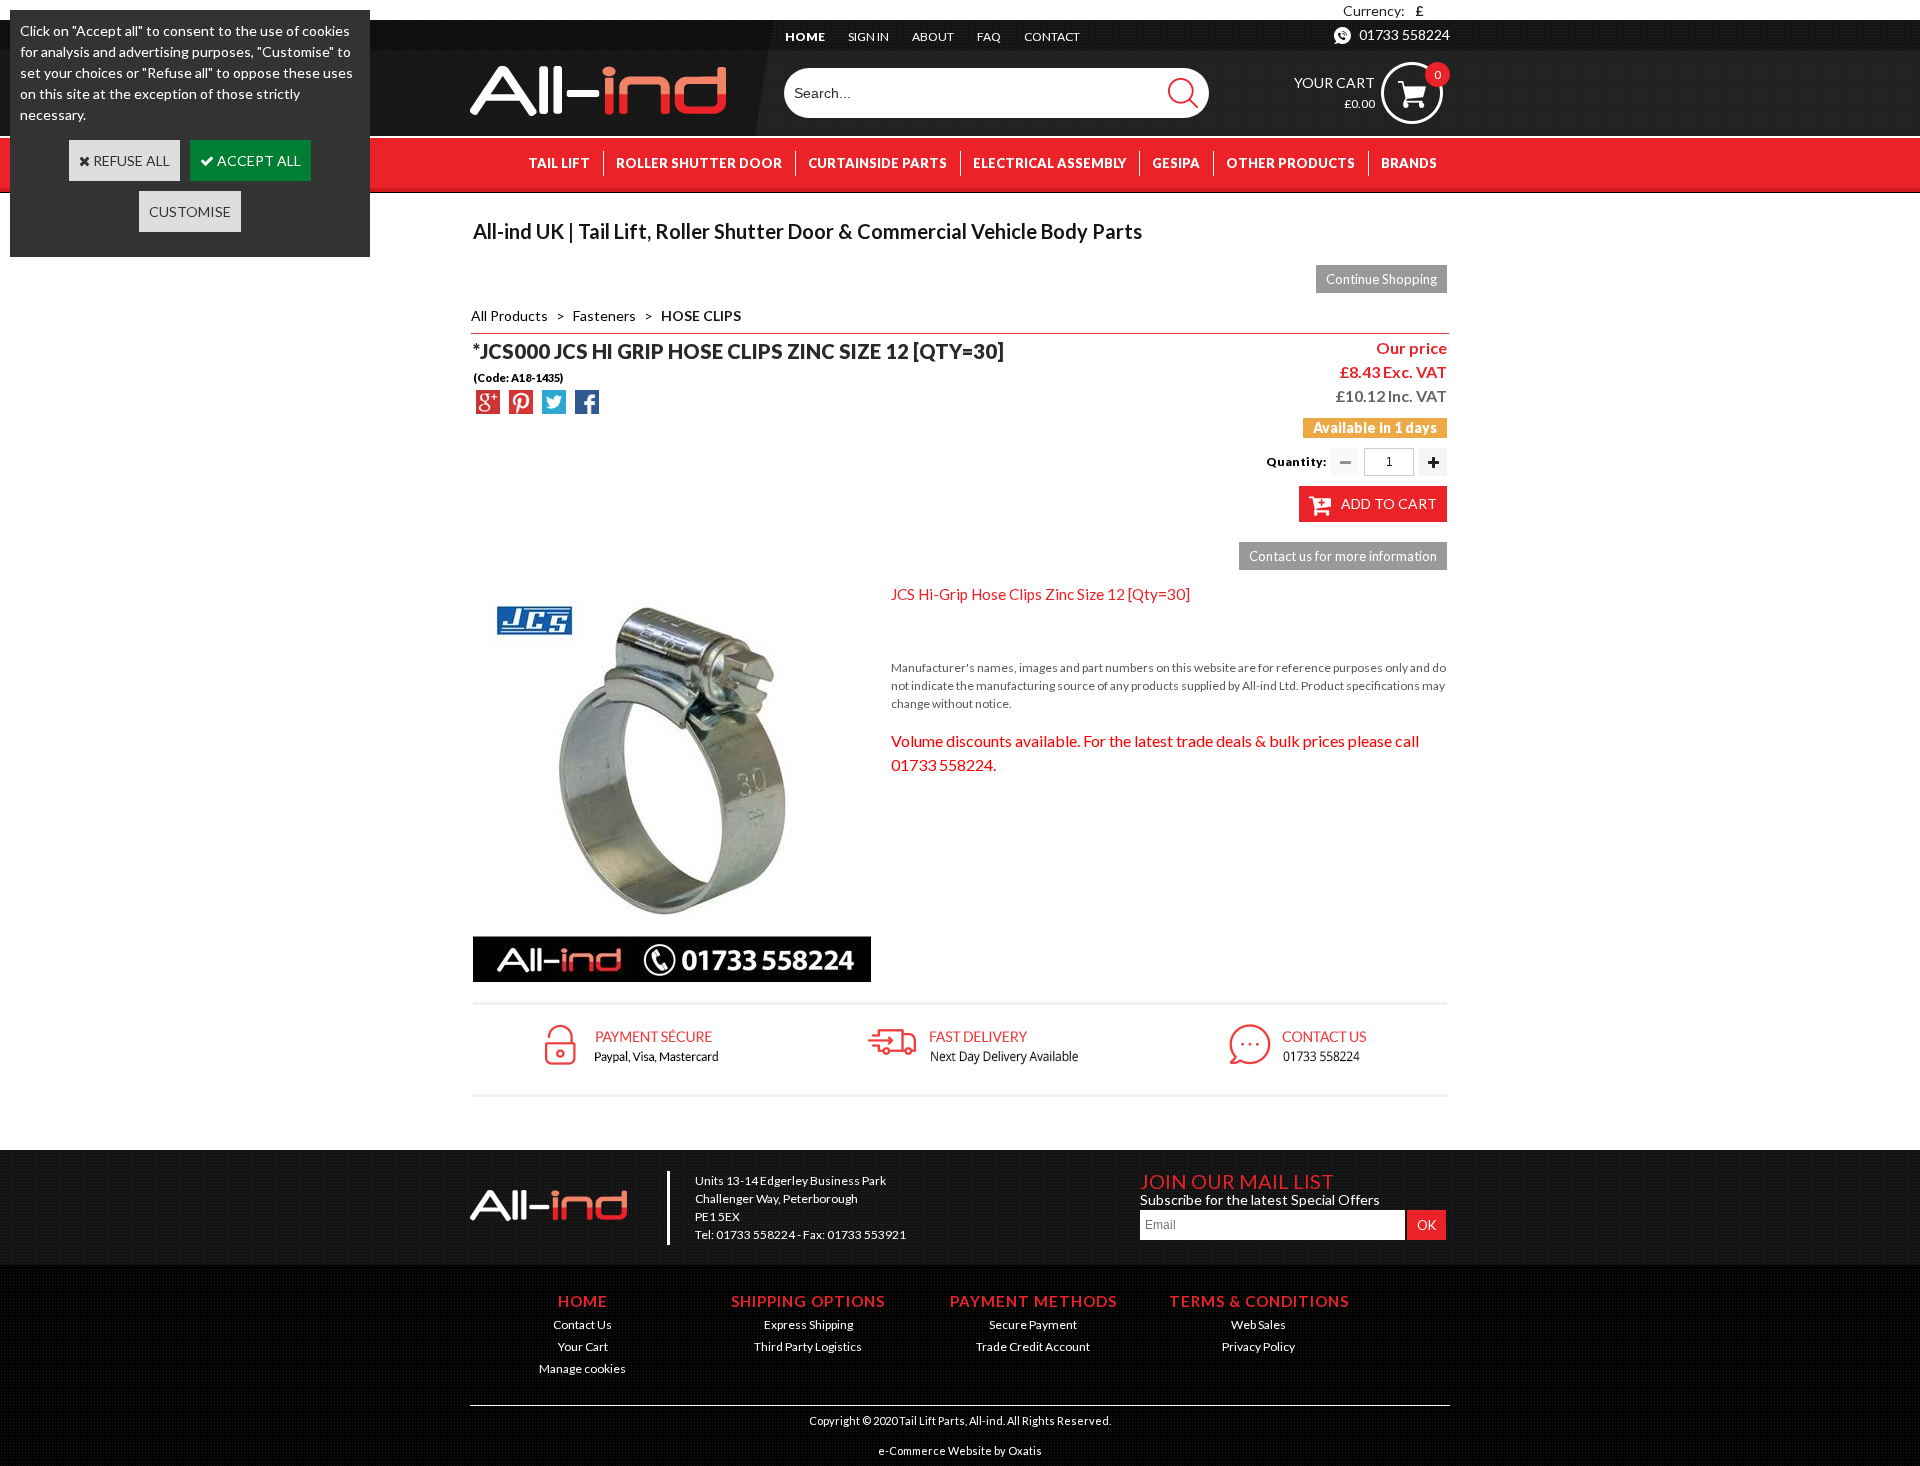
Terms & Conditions (1259, 1301)
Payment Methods (1033, 1301)
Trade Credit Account (1033, 1346)
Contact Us (582, 1324)
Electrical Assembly (1049, 163)
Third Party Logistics (808, 1346)
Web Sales (1258, 1324)
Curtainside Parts (877, 163)
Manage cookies (582, 1368)
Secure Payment (1033, 1324)
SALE (1420, 213)
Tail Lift (559, 163)
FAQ (989, 36)
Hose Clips (701, 315)
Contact (1052, 36)
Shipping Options (808, 1301)
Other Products (1290, 163)
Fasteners (604, 315)
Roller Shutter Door (699, 163)
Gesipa (1176, 163)
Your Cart (583, 1346)
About (933, 36)
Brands (1409, 163)
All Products (509, 315)
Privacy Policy (1258, 1346)
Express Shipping (808, 1324)
